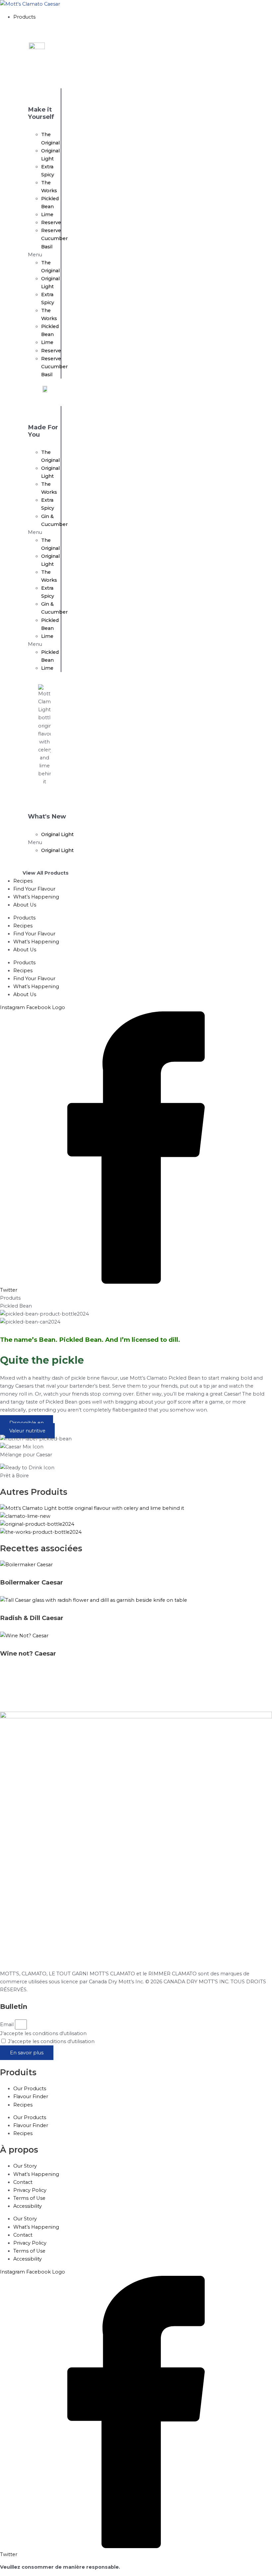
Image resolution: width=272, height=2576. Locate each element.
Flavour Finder (31, 2097)
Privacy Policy (30, 2190)
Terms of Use (29, 2198)
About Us (25, 950)
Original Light (50, 155)
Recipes (23, 926)
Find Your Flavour (34, 934)
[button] (143, 17)
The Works (49, 187)
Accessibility (28, 2206)
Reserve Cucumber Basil (54, 238)
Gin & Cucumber (54, 520)
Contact (23, 2182)
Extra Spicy (48, 171)
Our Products (30, 2089)
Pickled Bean (50, 203)
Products (24, 918)
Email (7, 2024)
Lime (47, 215)
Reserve (51, 222)
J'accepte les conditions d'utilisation (43, 2033)
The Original (50, 138)
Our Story (25, 2166)
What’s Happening (36, 942)
